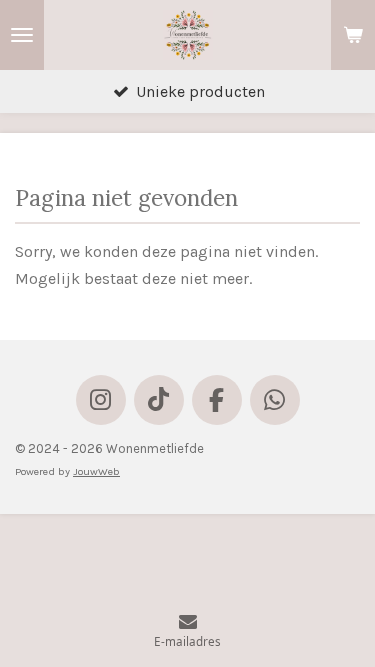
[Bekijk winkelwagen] (353, 35)
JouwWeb (96, 471)
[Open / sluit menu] (22, 35)
